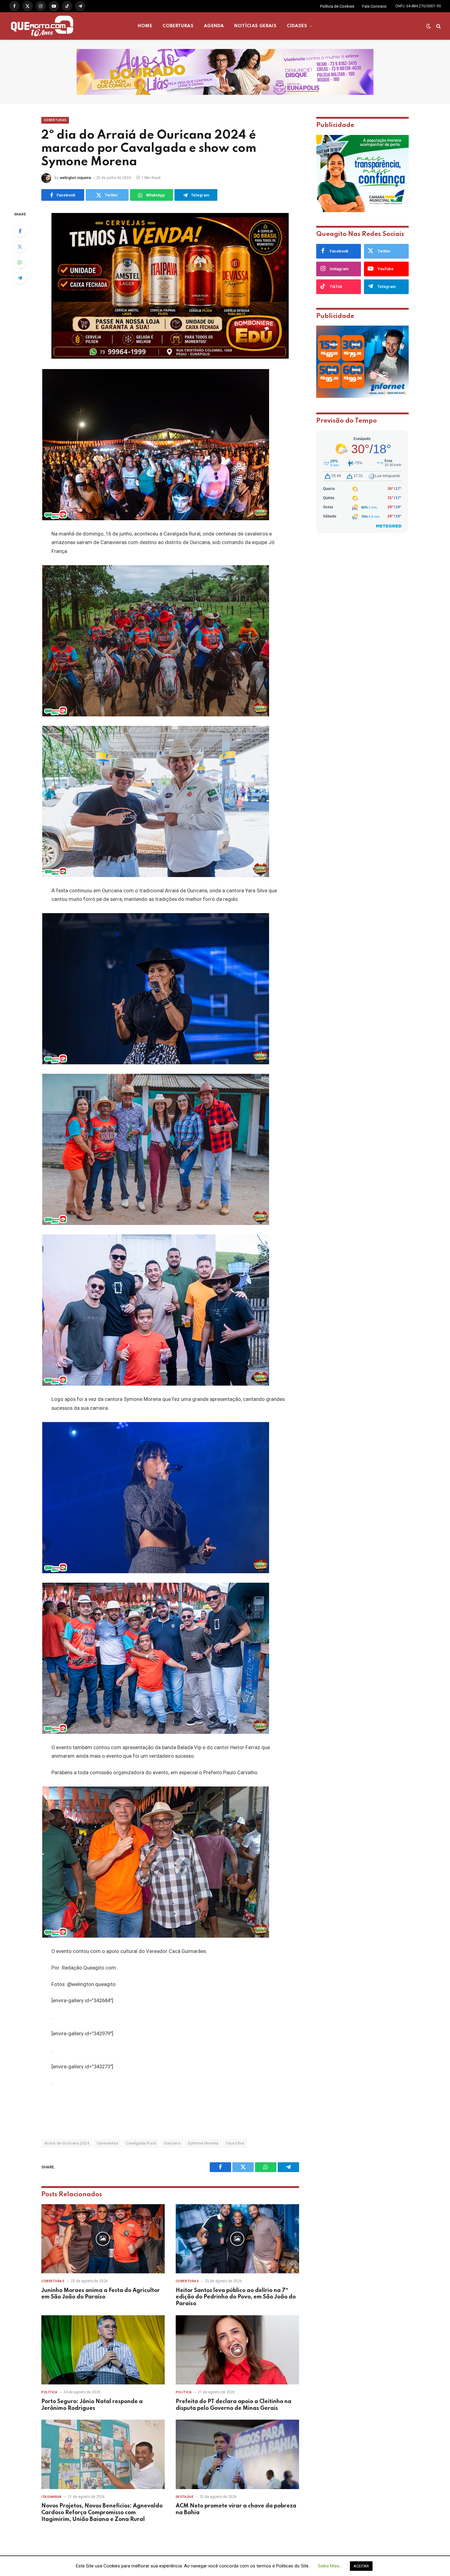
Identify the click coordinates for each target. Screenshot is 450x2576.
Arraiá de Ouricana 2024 (67, 2143)
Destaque (185, 2497)
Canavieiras (107, 2143)
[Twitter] (20, 247)
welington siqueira (75, 178)
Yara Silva (235, 2143)
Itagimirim (51, 2497)
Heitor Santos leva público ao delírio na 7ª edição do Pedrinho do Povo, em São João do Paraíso (236, 2297)
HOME (145, 26)
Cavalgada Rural (141, 2143)
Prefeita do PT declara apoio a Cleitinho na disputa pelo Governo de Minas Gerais (234, 2405)
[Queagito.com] (42, 26)
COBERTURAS (178, 26)
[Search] (438, 26)
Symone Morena (203, 2143)
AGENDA (214, 26)
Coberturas (55, 120)
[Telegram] (20, 278)
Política (49, 2392)
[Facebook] (20, 231)
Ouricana (172, 2143)
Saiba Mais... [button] (330, 2566)
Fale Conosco (374, 6)
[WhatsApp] (20, 262)
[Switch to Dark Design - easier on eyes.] (429, 26)
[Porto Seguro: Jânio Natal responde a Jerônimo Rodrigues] (103, 2350)
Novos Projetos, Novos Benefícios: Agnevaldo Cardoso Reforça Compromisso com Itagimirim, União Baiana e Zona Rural (102, 2513)
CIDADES (297, 26)
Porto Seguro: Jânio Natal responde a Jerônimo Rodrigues (92, 2405)
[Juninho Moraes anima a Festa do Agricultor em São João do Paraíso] (103, 2239)
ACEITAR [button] (361, 2566)
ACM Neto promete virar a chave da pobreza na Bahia (236, 2509)
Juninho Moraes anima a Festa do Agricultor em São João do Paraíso (101, 2294)
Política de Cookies (337, 6)
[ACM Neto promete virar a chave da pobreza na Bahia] (237, 2454)
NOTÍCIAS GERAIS (255, 26)
